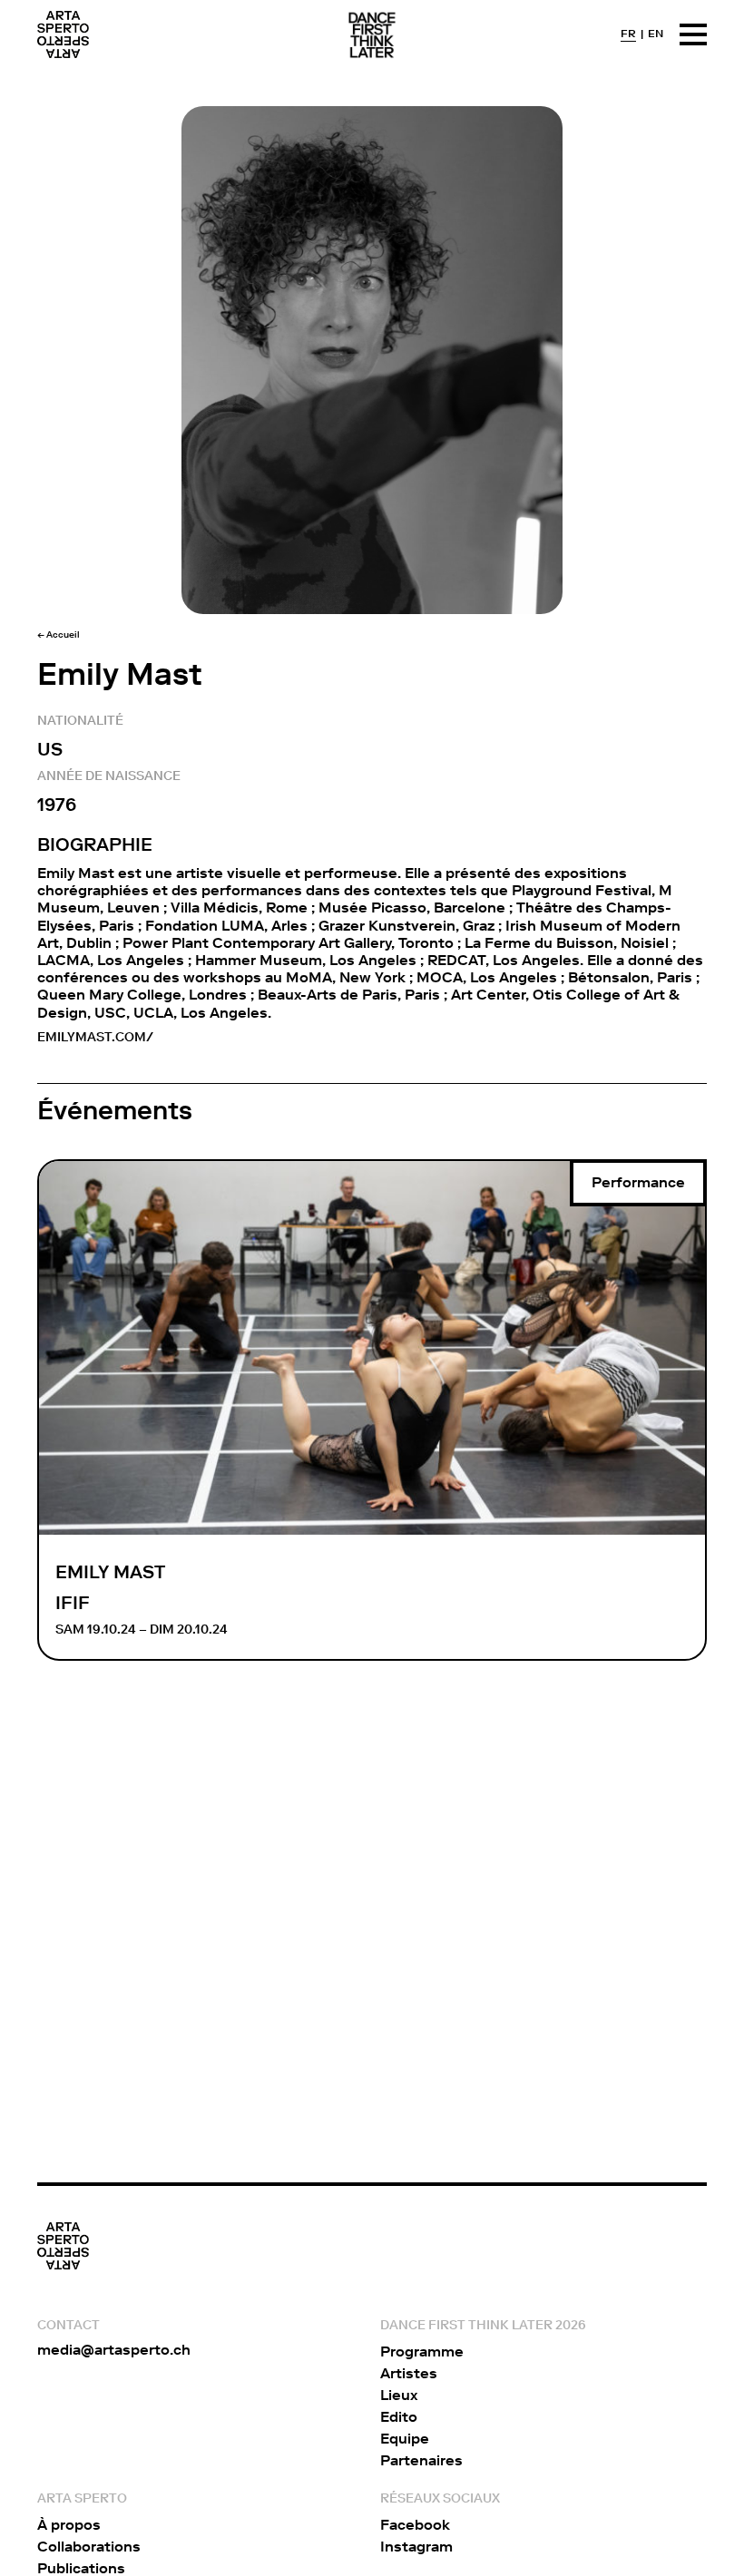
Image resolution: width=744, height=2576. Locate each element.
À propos (69, 2525)
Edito (399, 2417)
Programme (422, 2352)
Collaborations (89, 2547)
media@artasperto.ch (114, 2350)
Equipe (405, 2439)
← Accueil (59, 635)
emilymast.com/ (95, 1037)
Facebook (415, 2525)
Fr (628, 34)
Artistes (409, 2373)
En (656, 34)
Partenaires (421, 2460)
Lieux (399, 2395)
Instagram (416, 2547)
